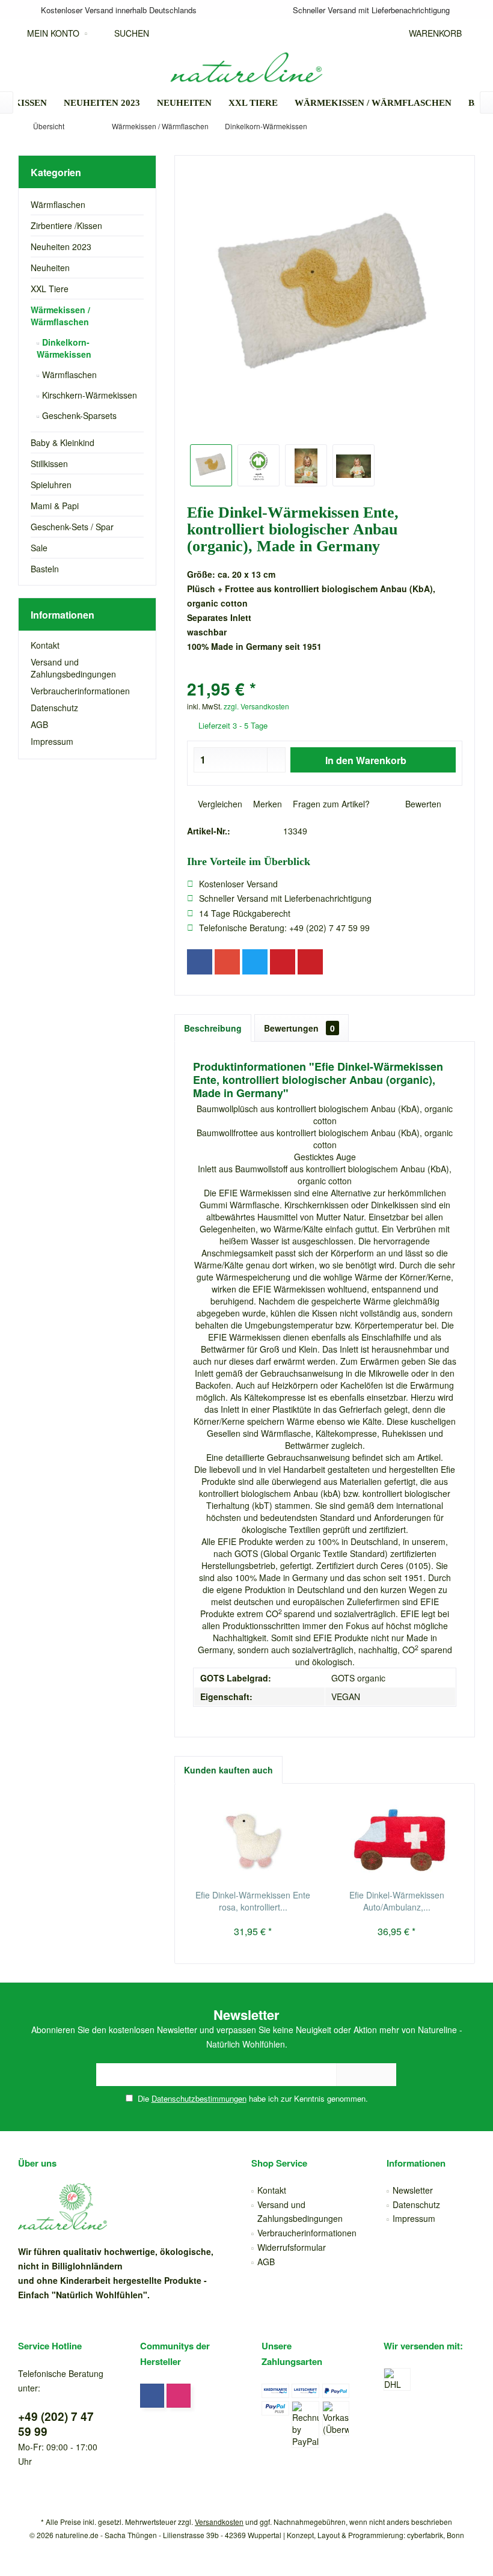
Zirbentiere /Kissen (66, 225)
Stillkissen (49, 463)
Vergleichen (219, 804)
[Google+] (227, 962)
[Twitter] (255, 962)
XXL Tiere (50, 289)
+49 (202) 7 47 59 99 (56, 2424)
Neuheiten (50, 268)
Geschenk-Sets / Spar (72, 527)
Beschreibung (213, 1028)
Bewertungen (299, 1028)
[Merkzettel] (377, 33)
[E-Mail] (310, 962)
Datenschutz (54, 708)
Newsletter (413, 2190)
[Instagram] (179, 2396)
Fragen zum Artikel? (330, 804)
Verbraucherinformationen (80, 691)
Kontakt (45, 645)
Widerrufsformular (292, 2247)
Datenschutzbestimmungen (199, 2098)
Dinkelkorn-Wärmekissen (64, 348)
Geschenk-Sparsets (78, 415)
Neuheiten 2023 (61, 246)
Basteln (45, 569)
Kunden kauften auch (228, 1770)
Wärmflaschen (58, 204)
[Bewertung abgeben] (325, 673)
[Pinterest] (283, 962)
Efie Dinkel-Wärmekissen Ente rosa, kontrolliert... (253, 1901)
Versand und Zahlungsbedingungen (73, 668)
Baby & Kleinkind (63, 442)
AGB (39, 724)
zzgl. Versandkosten (256, 706)
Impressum (52, 741)
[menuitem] (432, 33)
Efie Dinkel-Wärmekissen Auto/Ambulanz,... (397, 1901)
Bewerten (422, 804)
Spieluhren (51, 485)
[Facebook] (200, 962)
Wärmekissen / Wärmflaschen (60, 316)
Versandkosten (219, 2522)
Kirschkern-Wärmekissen (88, 395)
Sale (39, 548)
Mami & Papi (55, 506)
